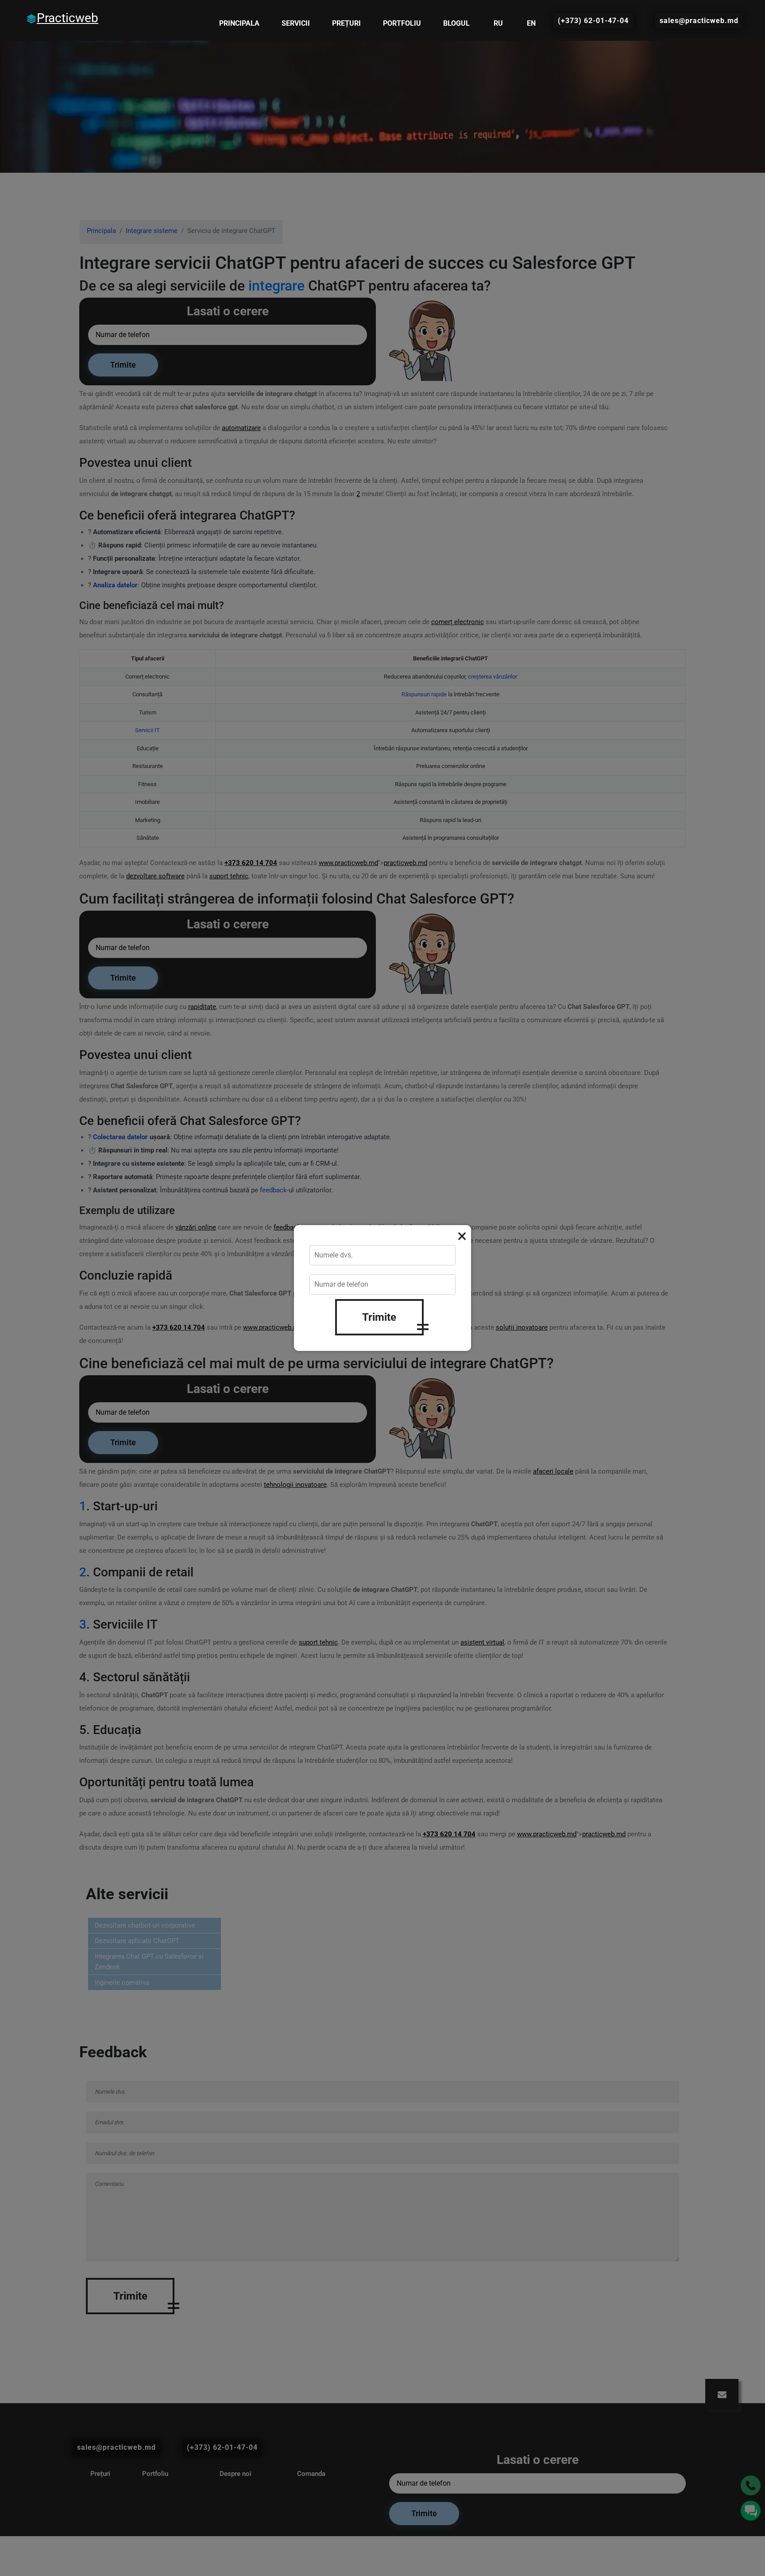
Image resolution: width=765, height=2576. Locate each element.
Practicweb (68, 18)
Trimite (379, 1317)
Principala (239, 23)
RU (498, 23)
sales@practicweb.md (699, 21)
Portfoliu (402, 23)
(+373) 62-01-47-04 (593, 21)
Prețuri (346, 23)
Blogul (456, 23)
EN (531, 23)
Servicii (296, 23)
